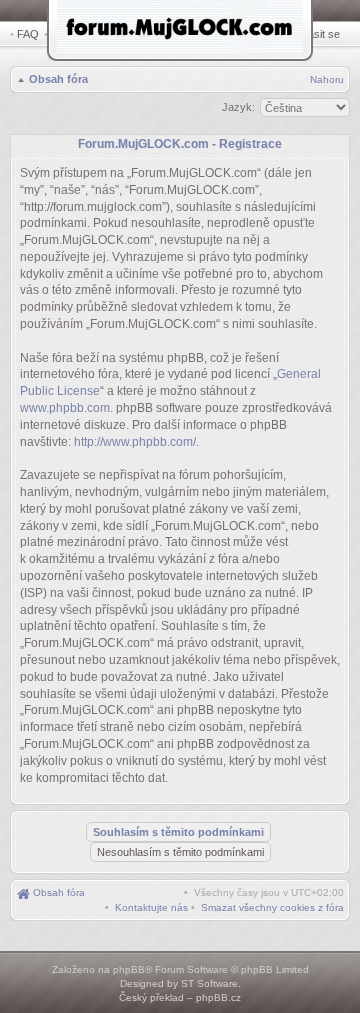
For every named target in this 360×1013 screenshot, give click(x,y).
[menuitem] (272, 907)
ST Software (209, 983)
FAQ (28, 34)
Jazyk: (238, 107)
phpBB (129, 969)
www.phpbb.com (65, 408)
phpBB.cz (218, 997)
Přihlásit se (313, 34)
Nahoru (327, 79)
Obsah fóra (58, 79)
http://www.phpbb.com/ (135, 442)
